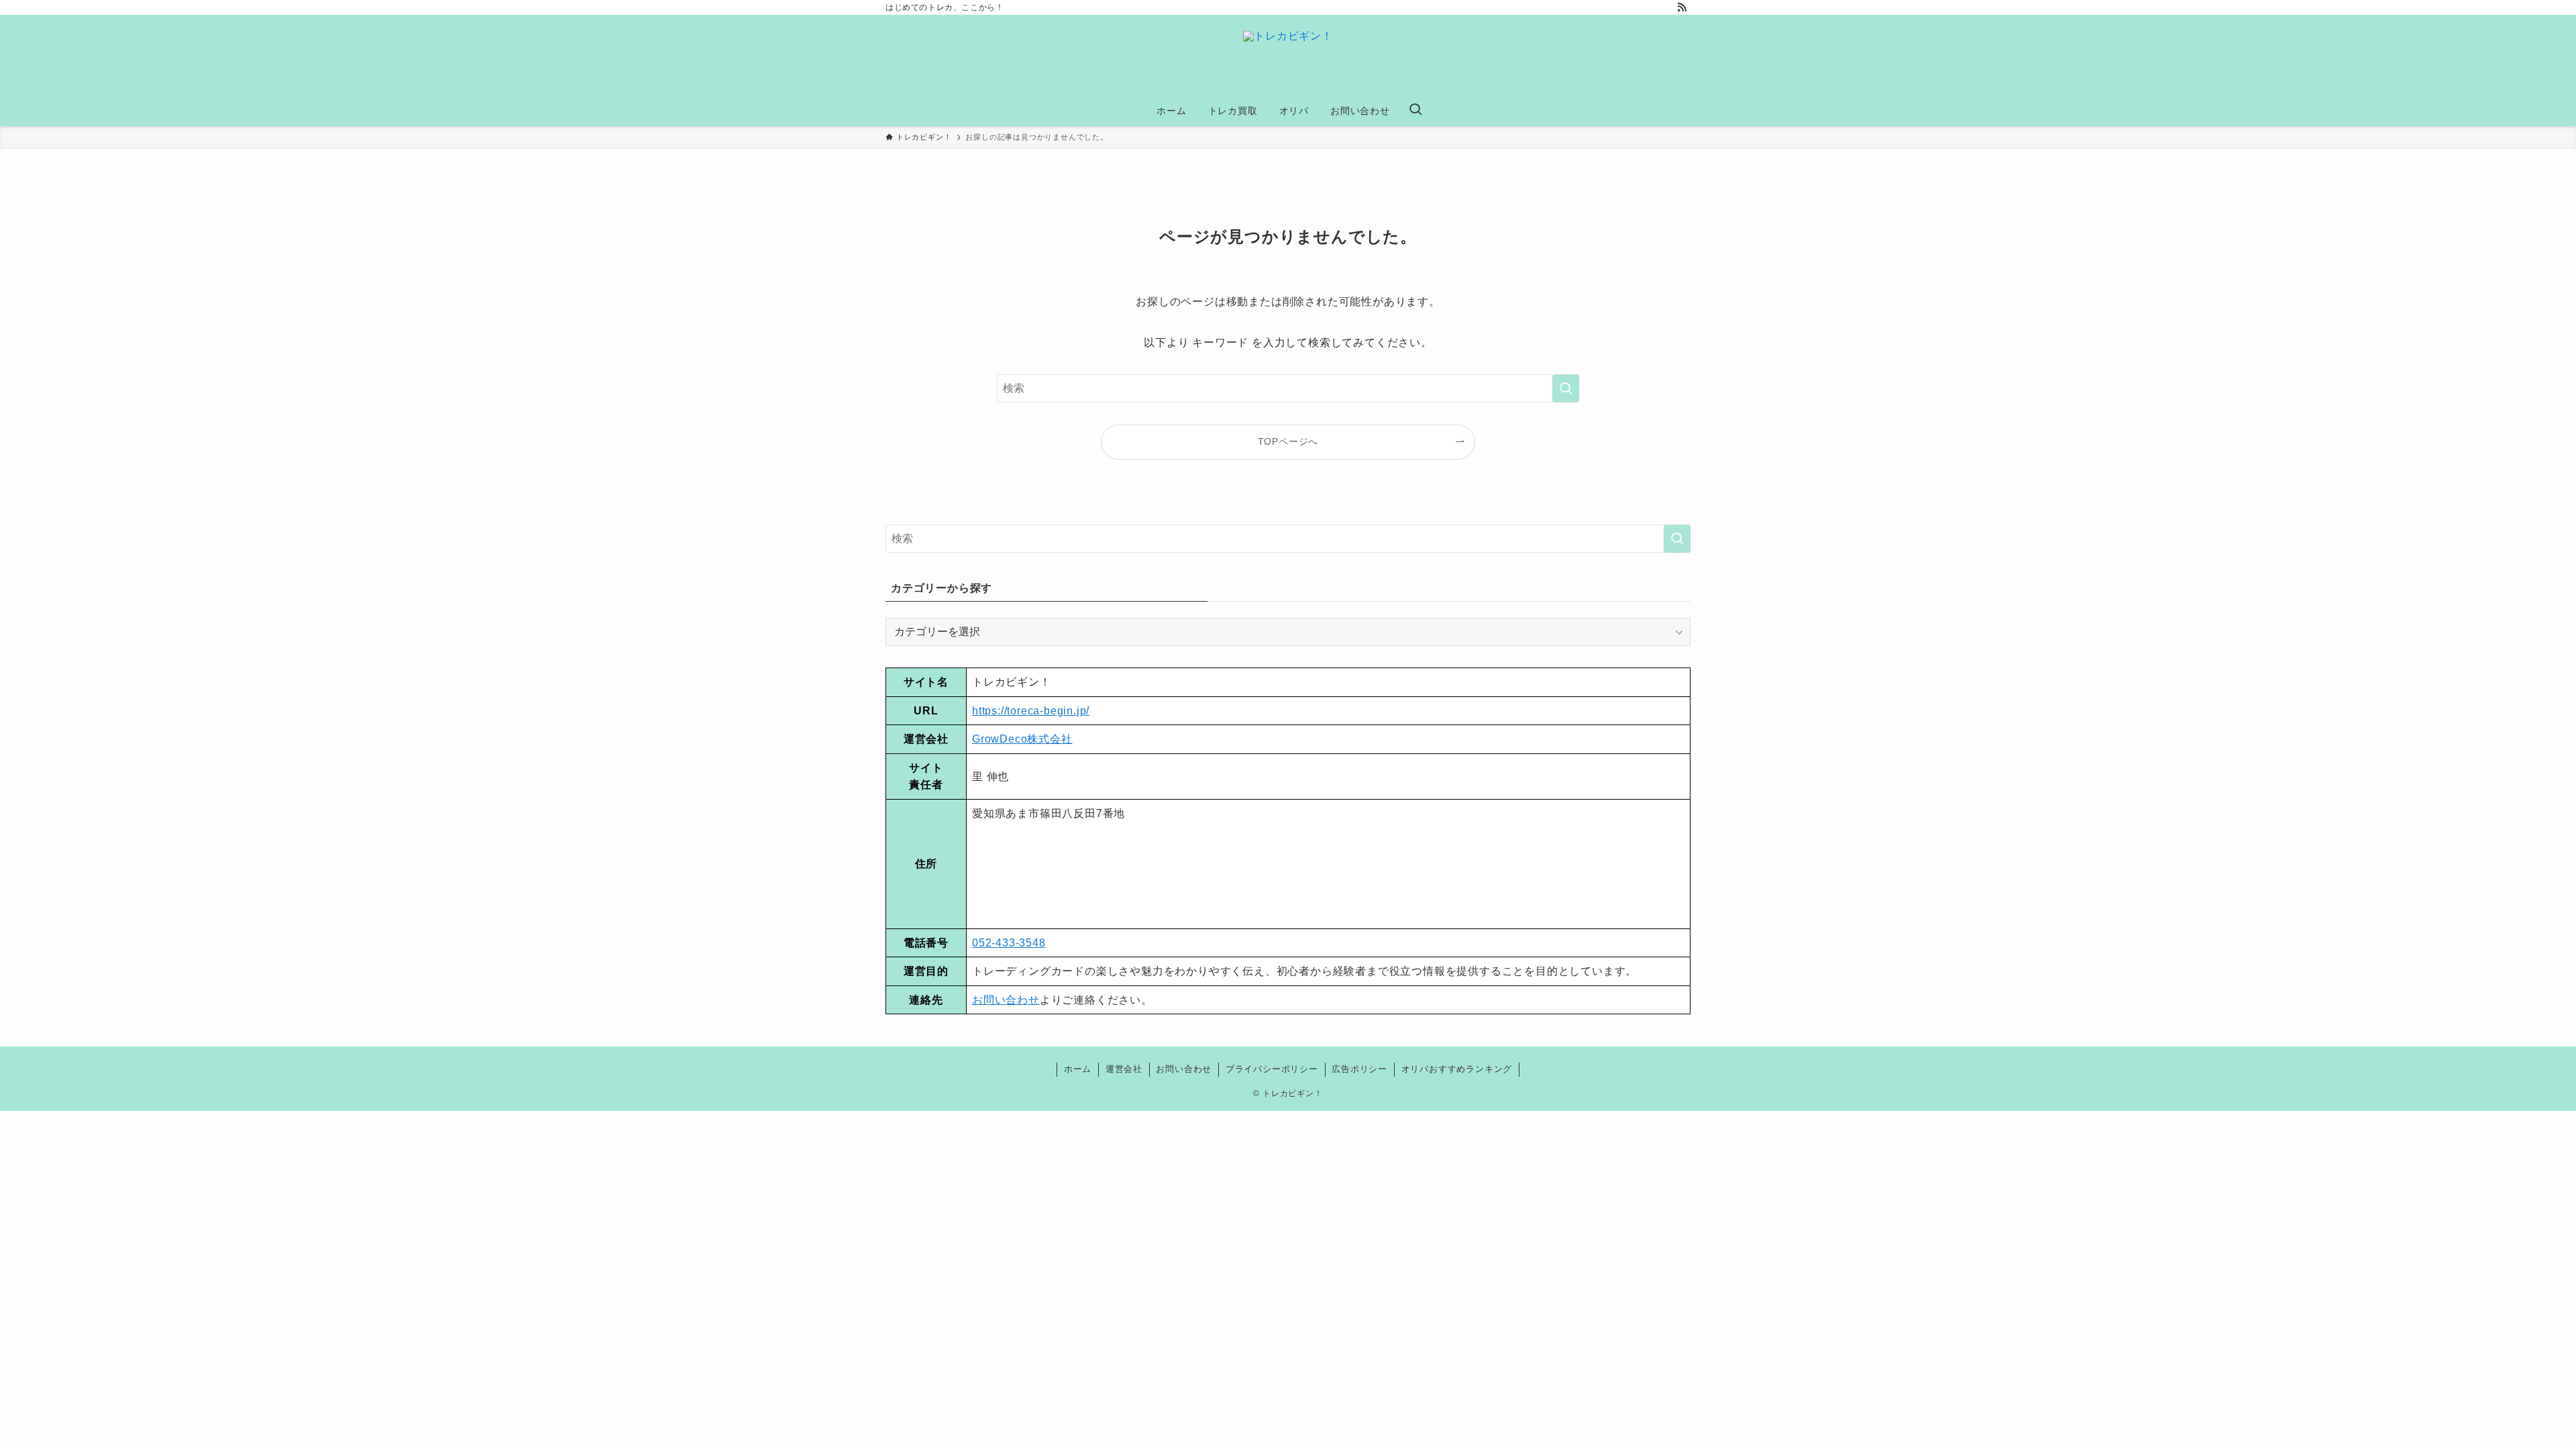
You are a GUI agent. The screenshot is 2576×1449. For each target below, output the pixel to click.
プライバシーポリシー (1272, 1069)
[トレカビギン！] (1288, 58)
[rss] (1682, 7)
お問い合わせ (1006, 1000)
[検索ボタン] (1415, 111)
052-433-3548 (1009, 943)
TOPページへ (1288, 441)
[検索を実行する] (1566, 388)
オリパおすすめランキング (1457, 1069)
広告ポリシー (1359, 1069)
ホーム (1078, 1069)
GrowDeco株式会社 (1022, 739)
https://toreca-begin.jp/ (1031, 711)
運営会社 (1124, 1069)
